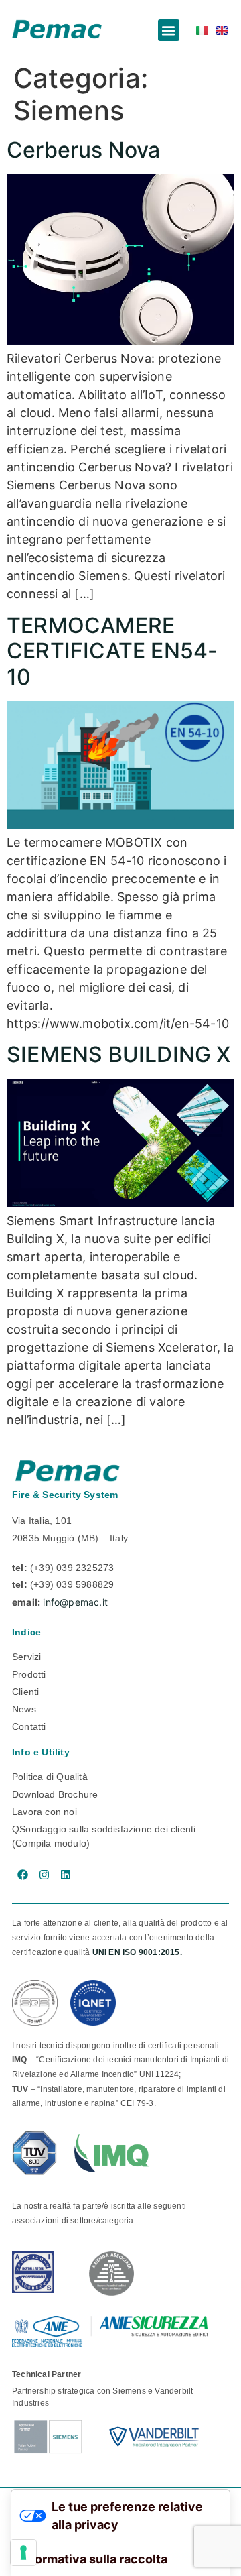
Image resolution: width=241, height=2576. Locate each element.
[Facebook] (23, 1875)
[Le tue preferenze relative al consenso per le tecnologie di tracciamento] (23, 2553)
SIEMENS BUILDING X (119, 1054)
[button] (169, 30)
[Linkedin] (66, 1875)
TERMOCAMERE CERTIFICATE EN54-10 (112, 651)
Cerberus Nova (84, 150)
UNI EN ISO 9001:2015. (137, 1952)
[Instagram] (44, 1875)
